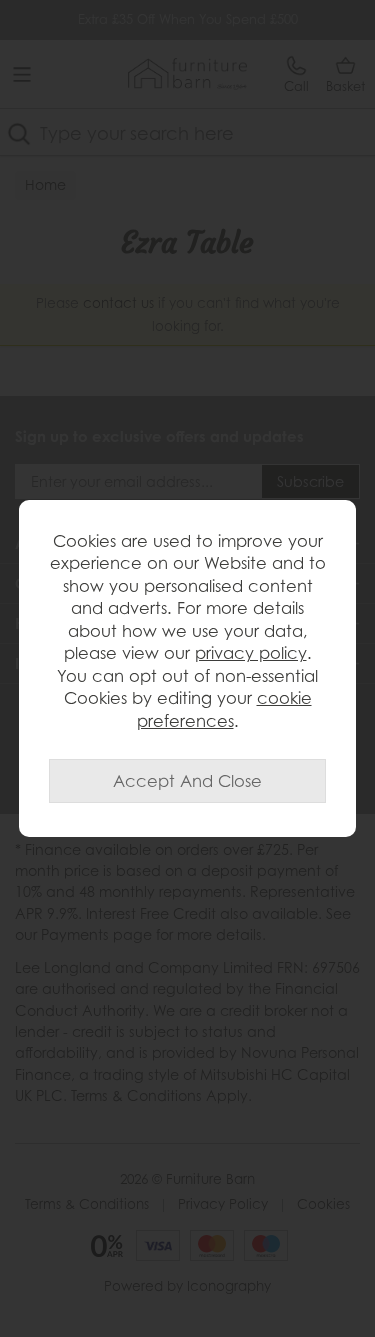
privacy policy (251, 653)
